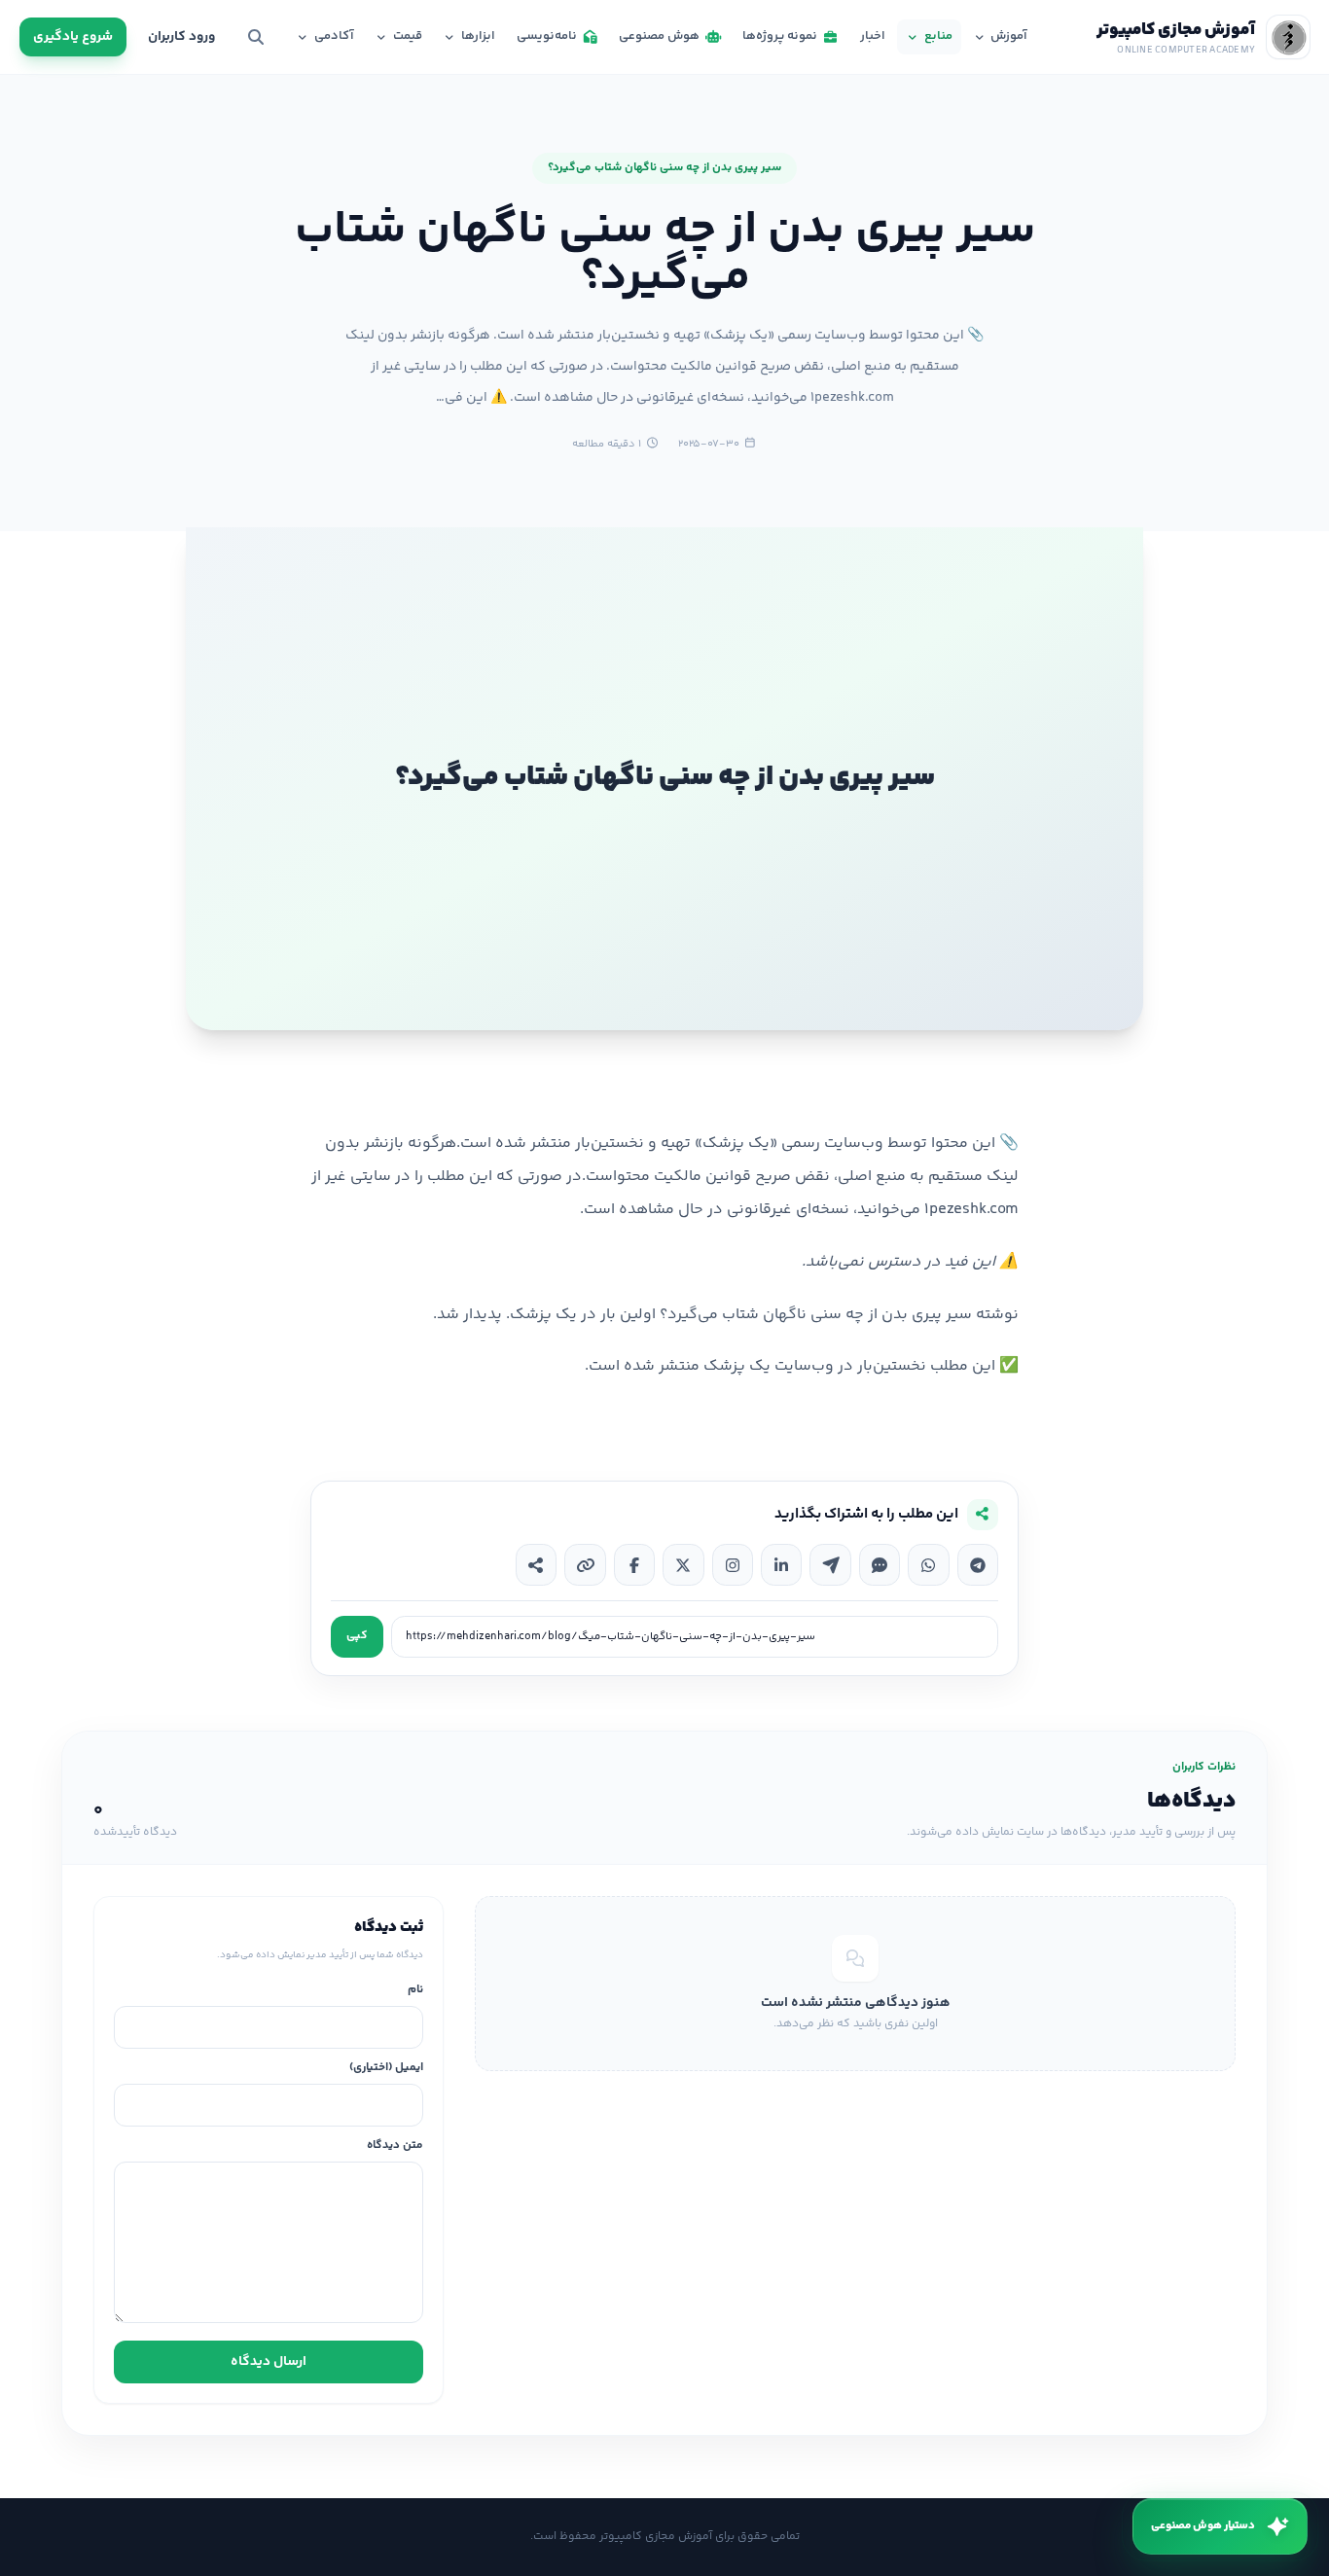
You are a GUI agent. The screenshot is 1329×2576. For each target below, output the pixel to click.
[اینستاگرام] (733, 1564)
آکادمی (334, 36)
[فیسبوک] (634, 1564)
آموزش (1009, 36)
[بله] (880, 1564)
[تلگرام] (978, 1564)
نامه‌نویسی (547, 36)
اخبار (873, 36)
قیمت (408, 36)
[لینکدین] (781, 1564)
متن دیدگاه (395, 2147)
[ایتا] (830, 1564)
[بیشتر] (536, 1564)
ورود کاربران (181, 37)
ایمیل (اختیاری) (386, 2069)
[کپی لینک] (585, 1564)
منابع (938, 36)
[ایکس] (683, 1564)
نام (415, 1991)
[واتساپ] (928, 1564)
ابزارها (478, 36)
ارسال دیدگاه (269, 2362)
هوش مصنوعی (659, 36)
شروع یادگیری (73, 37)
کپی (357, 1636)
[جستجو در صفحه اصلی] (256, 37)
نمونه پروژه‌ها (780, 36)
